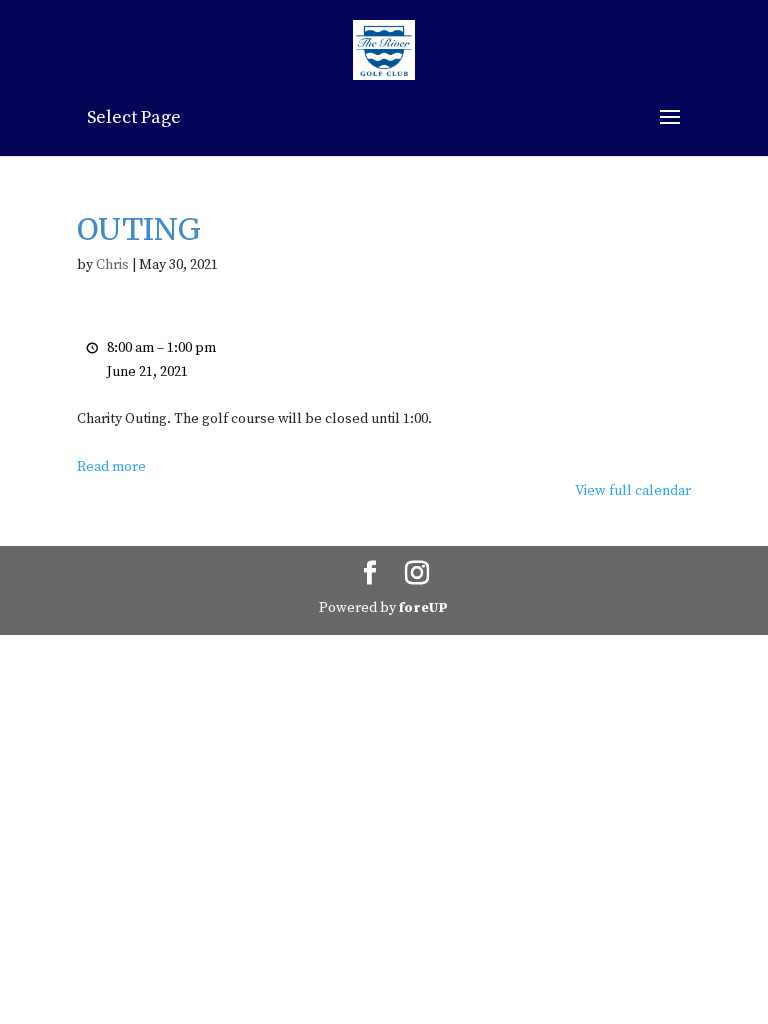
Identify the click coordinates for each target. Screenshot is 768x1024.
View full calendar (633, 491)
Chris (112, 265)
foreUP (423, 608)
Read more (111, 467)
